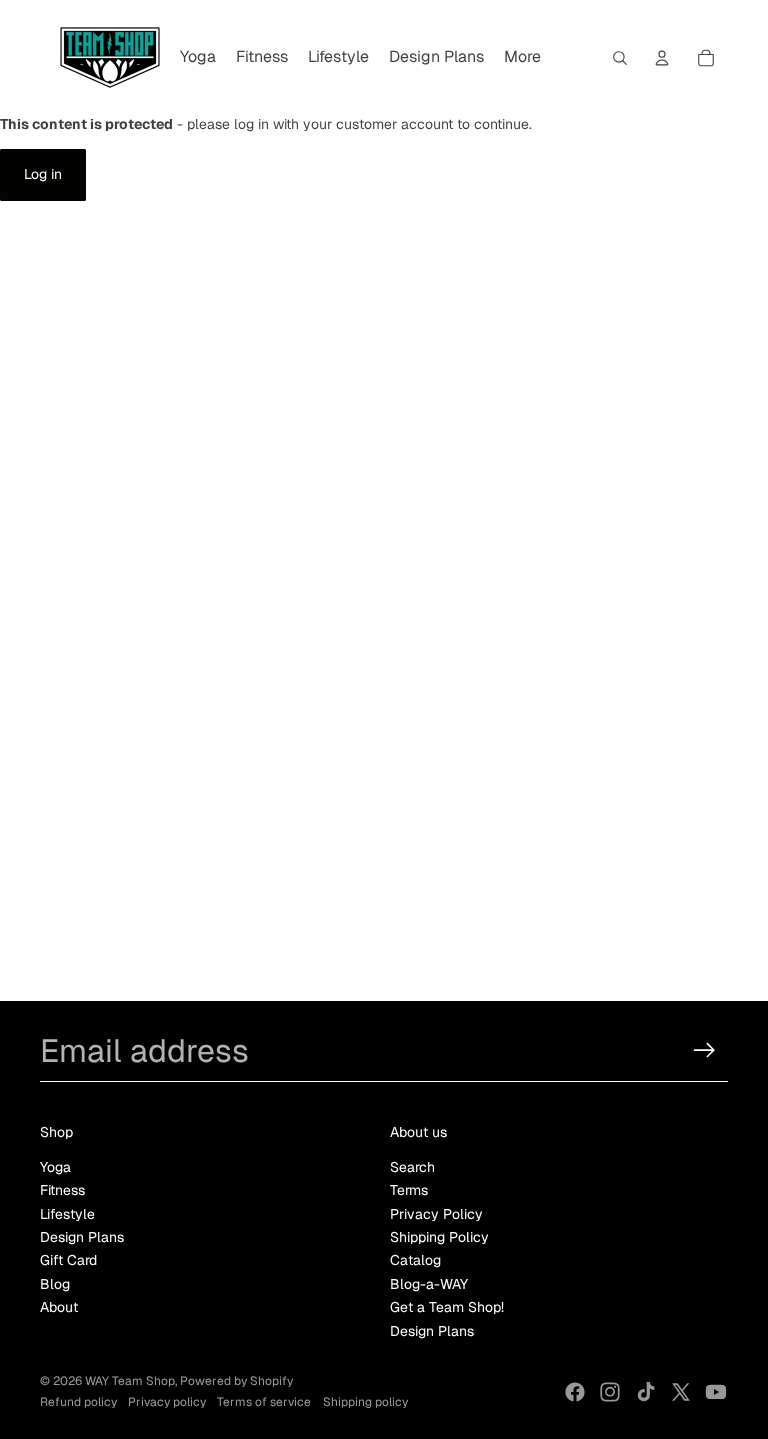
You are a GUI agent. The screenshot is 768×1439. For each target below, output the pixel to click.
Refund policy (78, 1402)
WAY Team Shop (130, 1381)
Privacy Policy (436, 1214)
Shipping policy (365, 1402)
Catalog (415, 1260)
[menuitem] (198, 58)
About (59, 1307)
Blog (55, 1284)
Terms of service (264, 1402)
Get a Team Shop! (447, 1307)
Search (412, 1167)
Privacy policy (167, 1402)
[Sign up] (704, 1050)
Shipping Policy (439, 1237)
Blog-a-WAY (429, 1284)
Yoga (55, 1167)
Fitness (62, 1190)
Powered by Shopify (236, 1381)
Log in (43, 174)
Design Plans (82, 1237)
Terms (409, 1190)
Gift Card (68, 1260)
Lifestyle (67, 1214)
